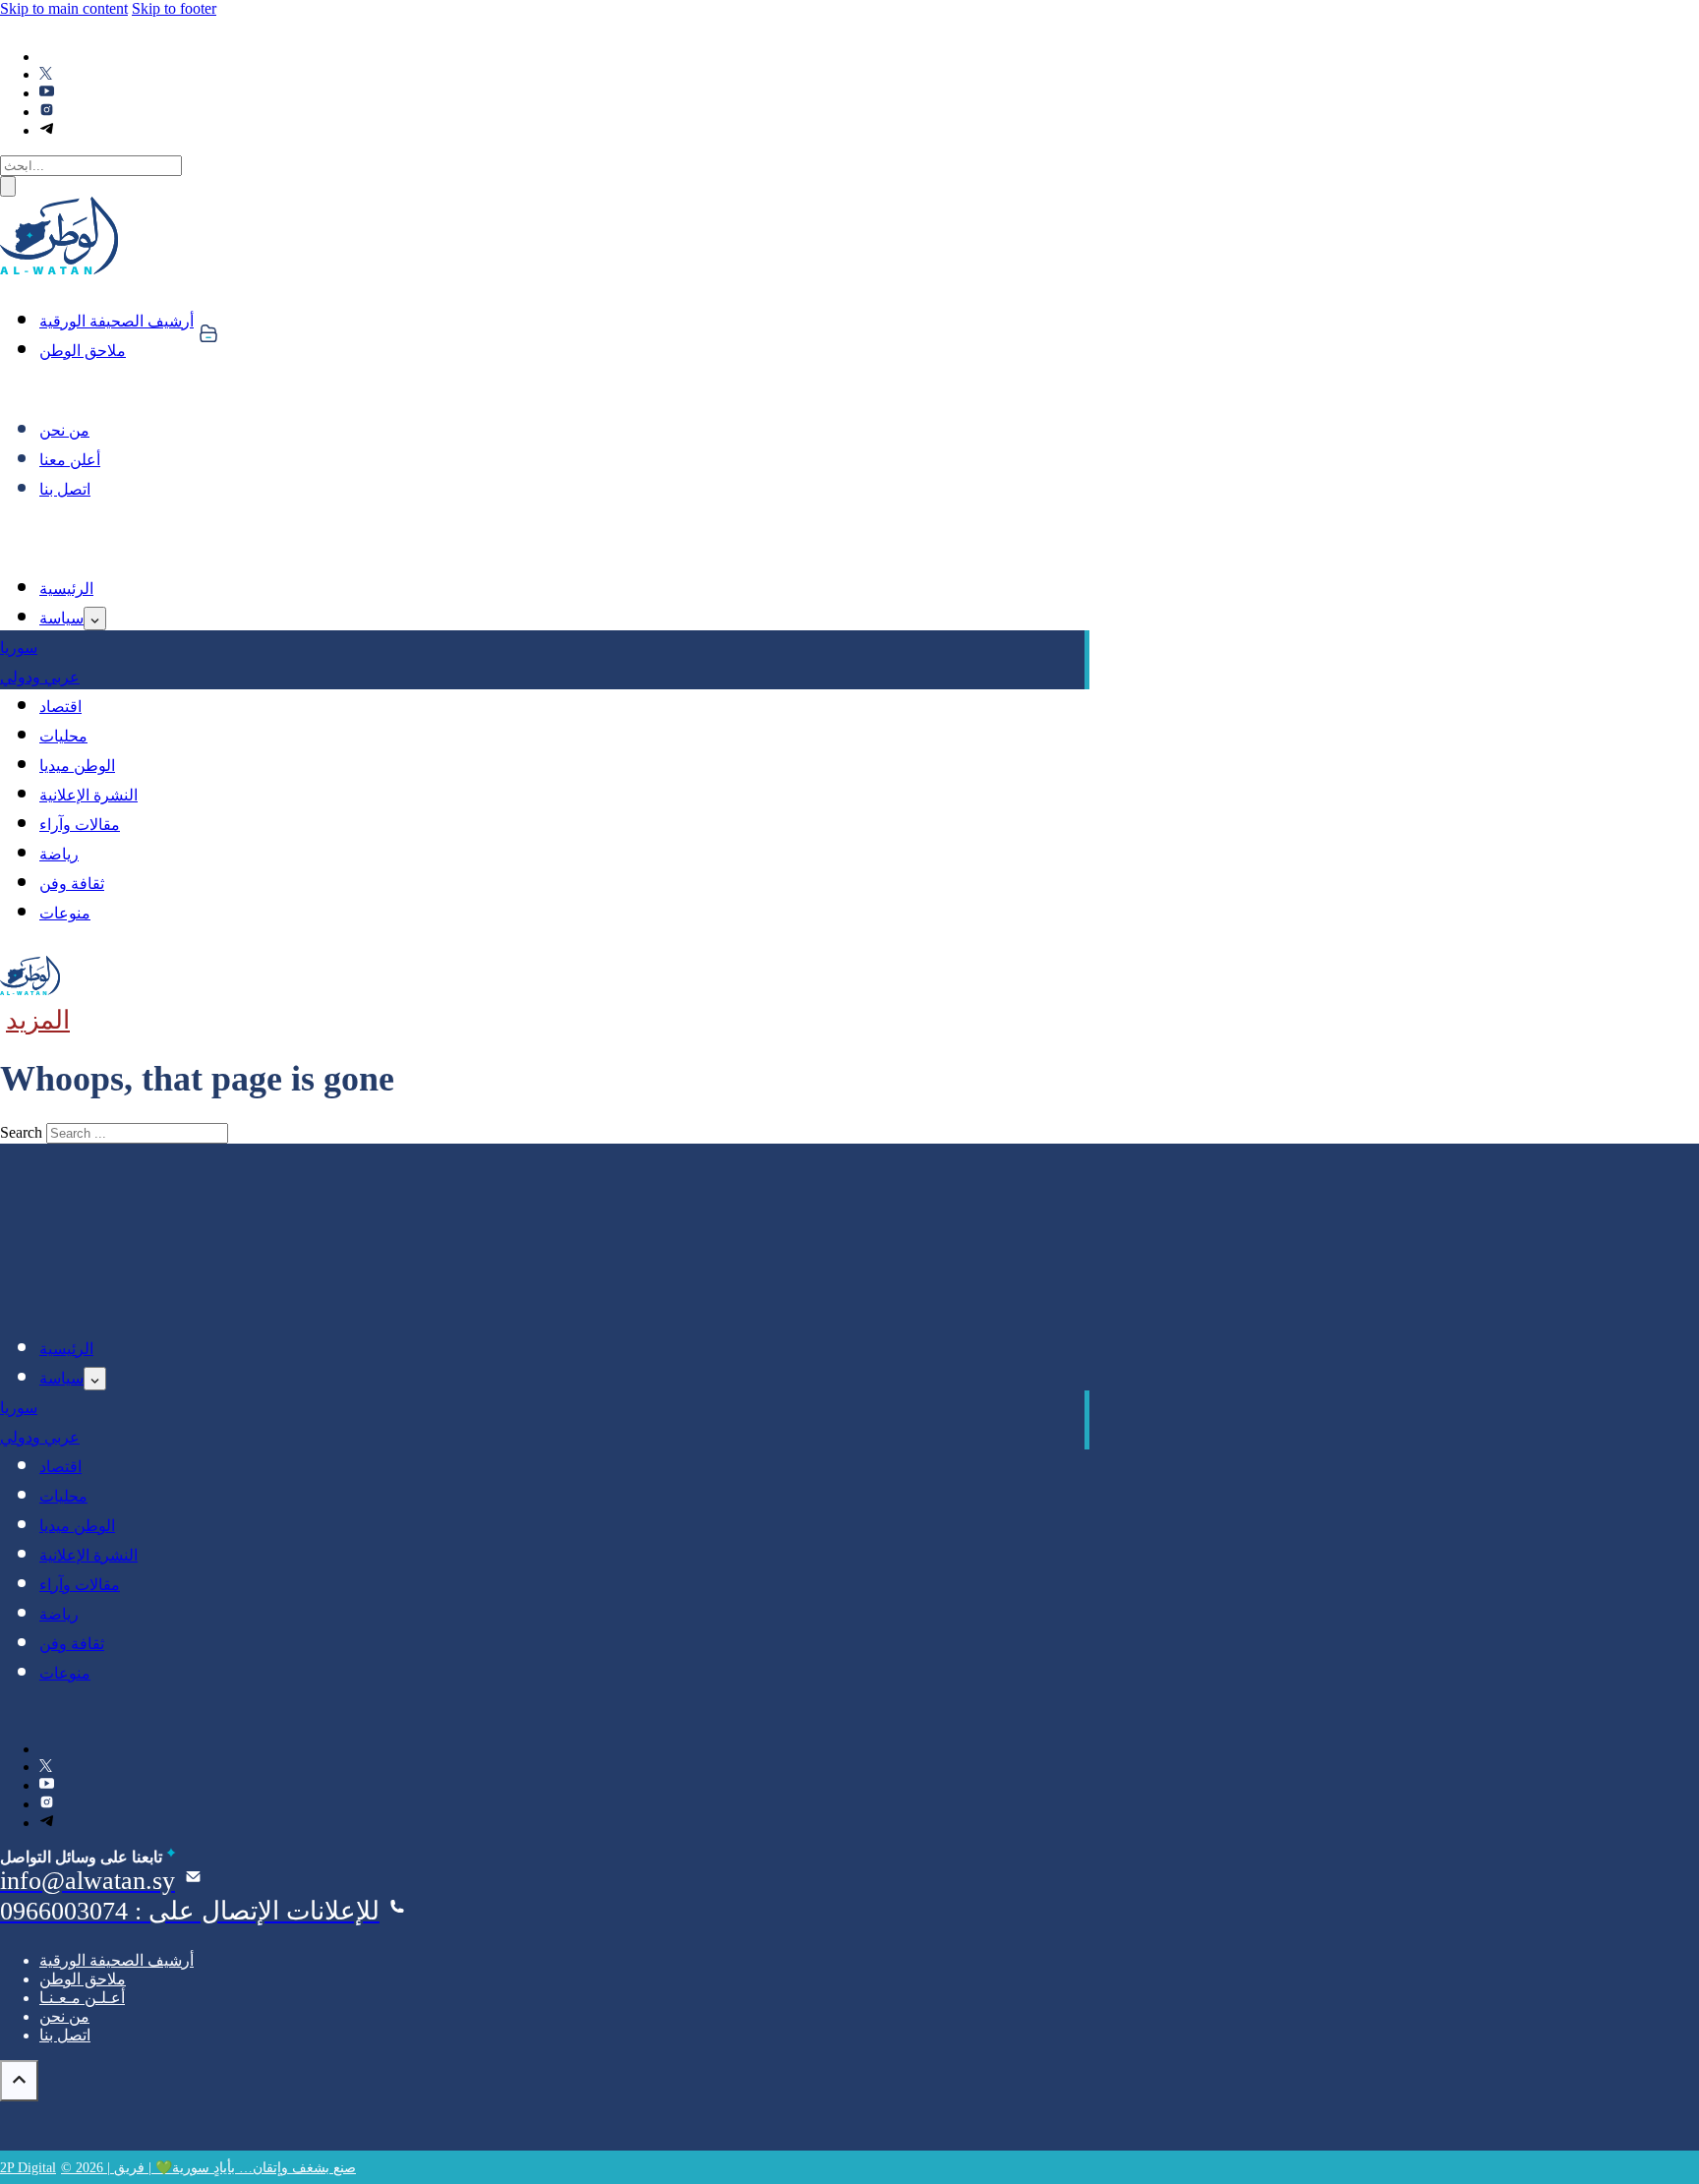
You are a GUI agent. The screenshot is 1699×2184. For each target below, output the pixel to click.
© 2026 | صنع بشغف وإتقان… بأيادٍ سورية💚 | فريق (208, 2168)
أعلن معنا (70, 460)
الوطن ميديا (77, 766)
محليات (63, 736)
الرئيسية (66, 589)
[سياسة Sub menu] (95, 619)
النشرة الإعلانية (88, 795)
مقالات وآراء (80, 825)
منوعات (65, 913)
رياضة (59, 854)
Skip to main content (64, 8)
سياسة (61, 618)
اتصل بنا (65, 489)
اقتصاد (60, 707)
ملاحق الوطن (83, 351)
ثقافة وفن (72, 884)
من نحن (64, 430)
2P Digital (28, 2168)
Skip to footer (174, 8)
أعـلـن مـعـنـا (82, 1998)
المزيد (38, 1020)
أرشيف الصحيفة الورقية (117, 321)
